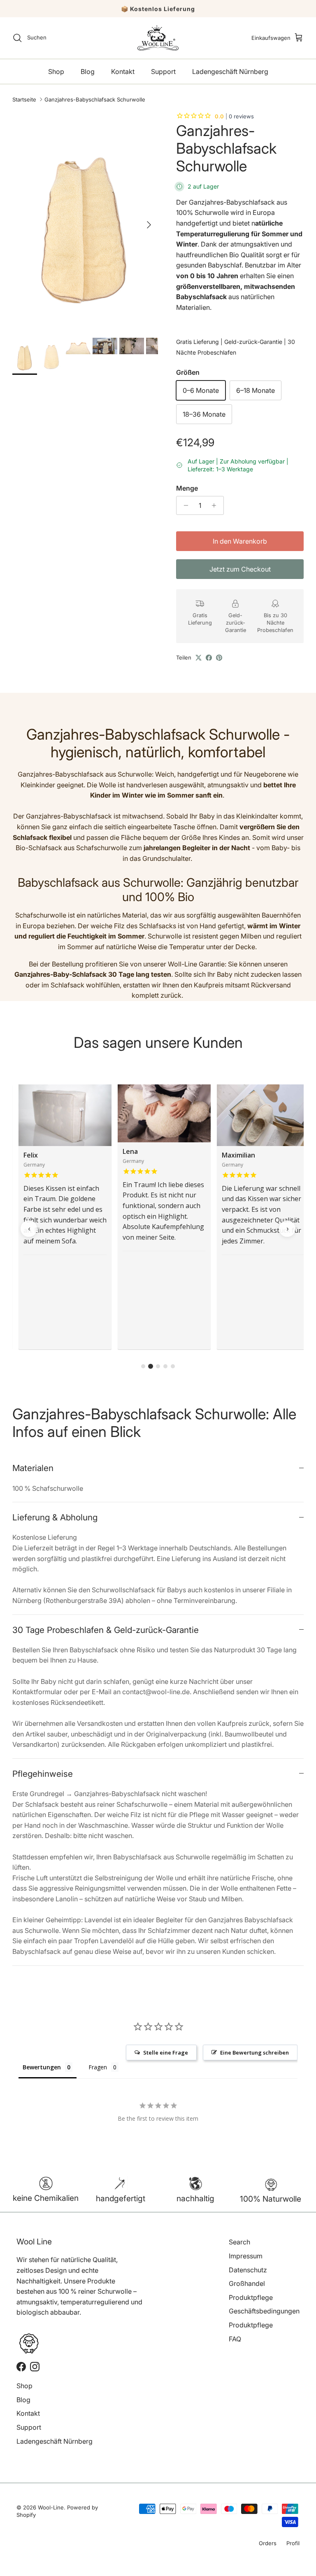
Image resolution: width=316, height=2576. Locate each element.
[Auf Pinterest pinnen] (219, 658)
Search (239, 2242)
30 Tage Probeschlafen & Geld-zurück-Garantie (106, 1630)
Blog (88, 71)
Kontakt (123, 71)
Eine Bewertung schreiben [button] (254, 2052)
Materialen (33, 1468)
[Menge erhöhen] (216, 505)
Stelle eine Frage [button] (166, 2052)
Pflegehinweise (43, 1774)
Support (163, 71)
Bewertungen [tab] (42, 2067)
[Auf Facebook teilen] (209, 658)
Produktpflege (251, 2297)
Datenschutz (248, 2270)
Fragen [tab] (98, 2067)
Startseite (24, 99)
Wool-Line (51, 2507)
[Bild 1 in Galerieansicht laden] (85, 220)
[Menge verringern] (184, 505)
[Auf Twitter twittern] (199, 658)
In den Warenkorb (240, 541)
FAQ (235, 2339)
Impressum (246, 2256)
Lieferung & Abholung (55, 1517)
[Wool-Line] (158, 38)
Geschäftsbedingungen (264, 2311)
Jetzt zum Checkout (240, 569)
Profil (293, 2543)
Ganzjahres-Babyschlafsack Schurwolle (95, 99)
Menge (187, 488)
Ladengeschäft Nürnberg (230, 71)
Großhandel (247, 2283)
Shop (56, 71)
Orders (268, 2543)
